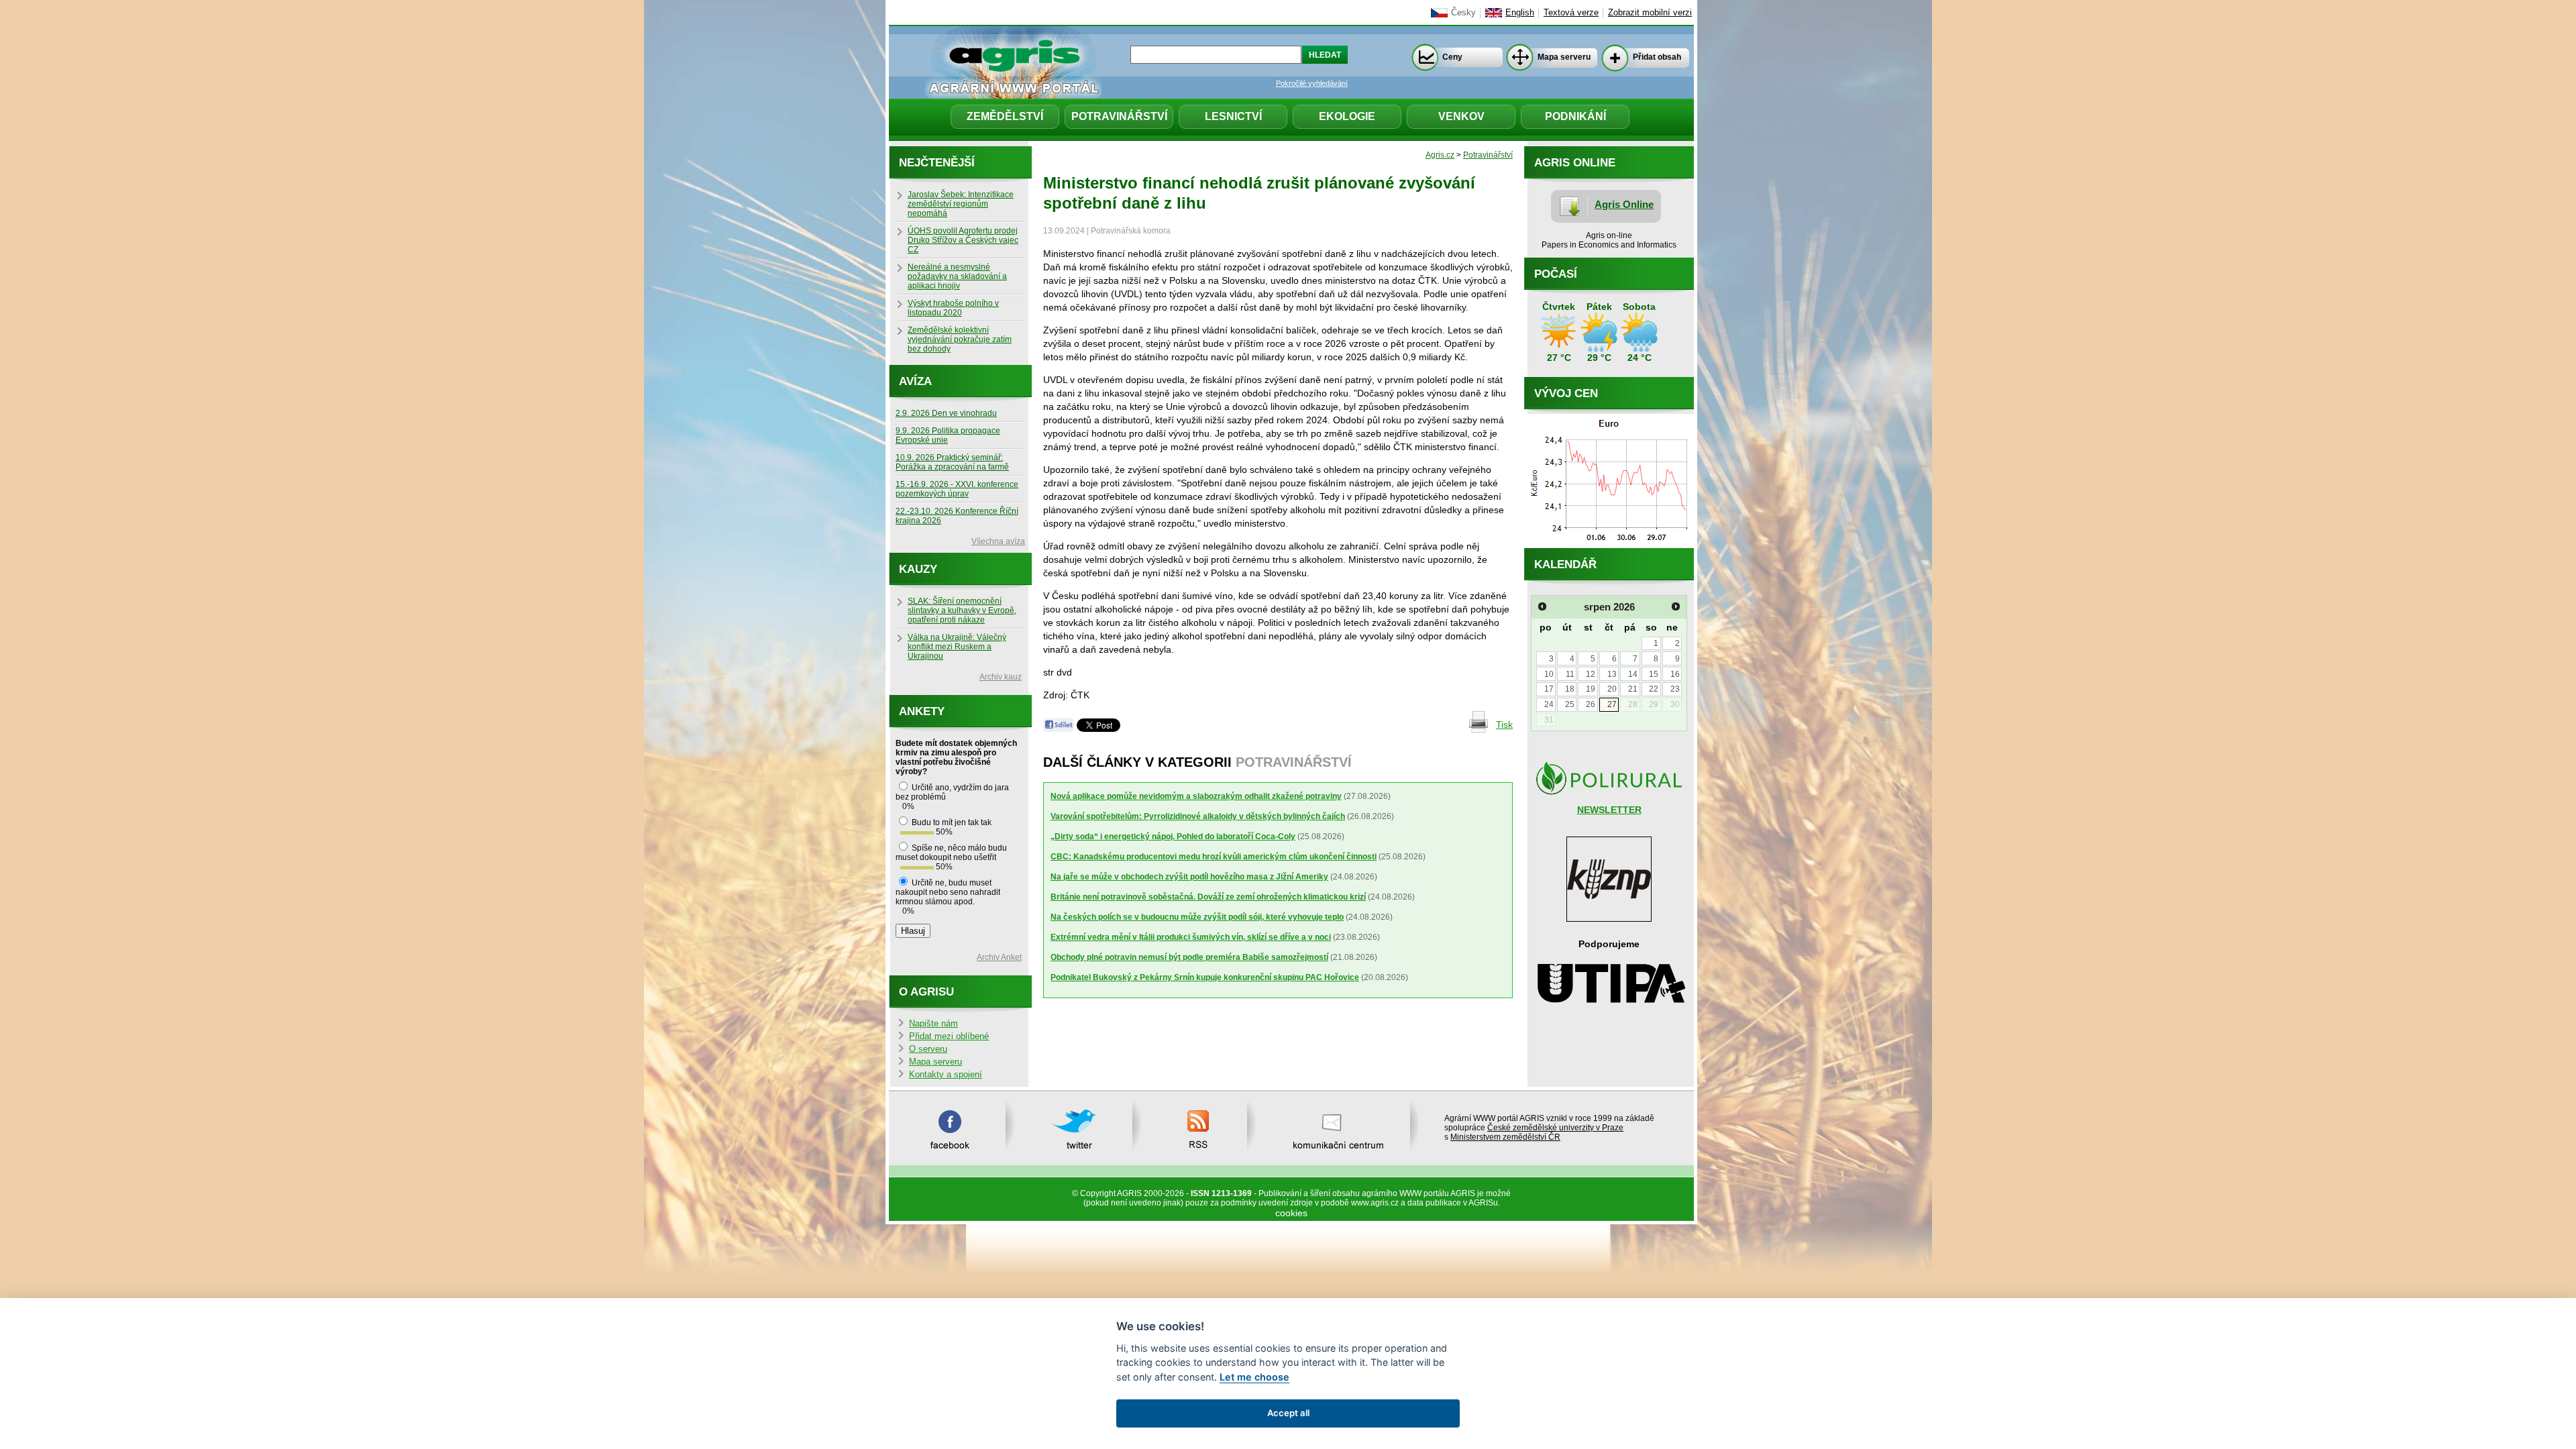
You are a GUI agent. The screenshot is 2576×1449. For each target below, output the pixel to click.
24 (1549, 704)
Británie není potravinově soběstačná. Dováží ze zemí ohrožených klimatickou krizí (1208, 897)
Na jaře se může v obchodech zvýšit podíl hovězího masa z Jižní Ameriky (1189, 877)
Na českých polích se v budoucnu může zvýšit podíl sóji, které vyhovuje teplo (1197, 917)
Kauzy (918, 569)
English (1520, 13)
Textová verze (1571, 13)
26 (1591, 704)
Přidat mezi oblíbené (949, 1036)
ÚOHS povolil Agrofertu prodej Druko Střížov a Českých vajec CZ (963, 240)
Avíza (915, 381)
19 (1591, 689)
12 (1591, 674)
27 (1612, 704)
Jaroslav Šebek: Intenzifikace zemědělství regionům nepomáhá (961, 204)
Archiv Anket (999, 957)
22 (1654, 689)
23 (1675, 689)
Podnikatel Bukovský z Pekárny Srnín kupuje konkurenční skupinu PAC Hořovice (1205, 977)
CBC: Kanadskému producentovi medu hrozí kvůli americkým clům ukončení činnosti (1214, 857)
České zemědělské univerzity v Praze (1555, 1128)
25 (1570, 704)
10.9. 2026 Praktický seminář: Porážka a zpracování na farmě (952, 462)
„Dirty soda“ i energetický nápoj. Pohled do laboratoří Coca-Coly (1173, 837)
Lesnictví (1233, 116)
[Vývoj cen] (1609, 545)
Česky (1463, 13)
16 (1675, 674)
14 (1633, 674)
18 (1570, 689)
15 (1654, 674)
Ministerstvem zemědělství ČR (1505, 1137)
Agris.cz (1440, 155)
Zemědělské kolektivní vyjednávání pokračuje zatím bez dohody (960, 339)
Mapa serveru (1564, 57)
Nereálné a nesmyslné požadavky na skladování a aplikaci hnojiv (957, 276)
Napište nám (933, 1024)
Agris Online (1624, 204)
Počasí (1556, 274)
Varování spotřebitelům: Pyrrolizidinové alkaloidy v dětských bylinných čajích (1198, 816)
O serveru (928, 1049)
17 (1549, 689)
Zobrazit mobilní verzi (1650, 13)
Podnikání (1575, 116)
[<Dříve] (1542, 606)
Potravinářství (1119, 116)
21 (1633, 689)
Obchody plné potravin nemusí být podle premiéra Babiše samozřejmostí (1189, 957)
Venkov (1461, 116)
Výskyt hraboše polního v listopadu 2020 (953, 308)
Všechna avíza (998, 541)
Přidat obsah (1657, 57)
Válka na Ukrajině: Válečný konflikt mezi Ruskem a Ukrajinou (957, 647)
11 (1570, 674)
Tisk (1504, 724)
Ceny (1452, 57)
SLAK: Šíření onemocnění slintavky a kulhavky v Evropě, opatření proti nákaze (962, 610)
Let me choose (1254, 1377)
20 (1612, 689)
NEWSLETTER (1609, 810)
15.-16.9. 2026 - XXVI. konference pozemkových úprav (957, 489)
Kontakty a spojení (946, 1075)
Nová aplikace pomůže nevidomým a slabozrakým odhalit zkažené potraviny (1196, 796)
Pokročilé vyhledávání (1312, 83)
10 (1549, 674)
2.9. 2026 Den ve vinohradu (946, 413)
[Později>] (1676, 606)
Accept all (1288, 1413)
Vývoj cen (1566, 393)
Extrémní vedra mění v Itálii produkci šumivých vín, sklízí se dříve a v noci (1191, 937)
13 (1612, 674)
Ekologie (1347, 116)
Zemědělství (1005, 116)
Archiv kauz (1001, 677)
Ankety (922, 711)
